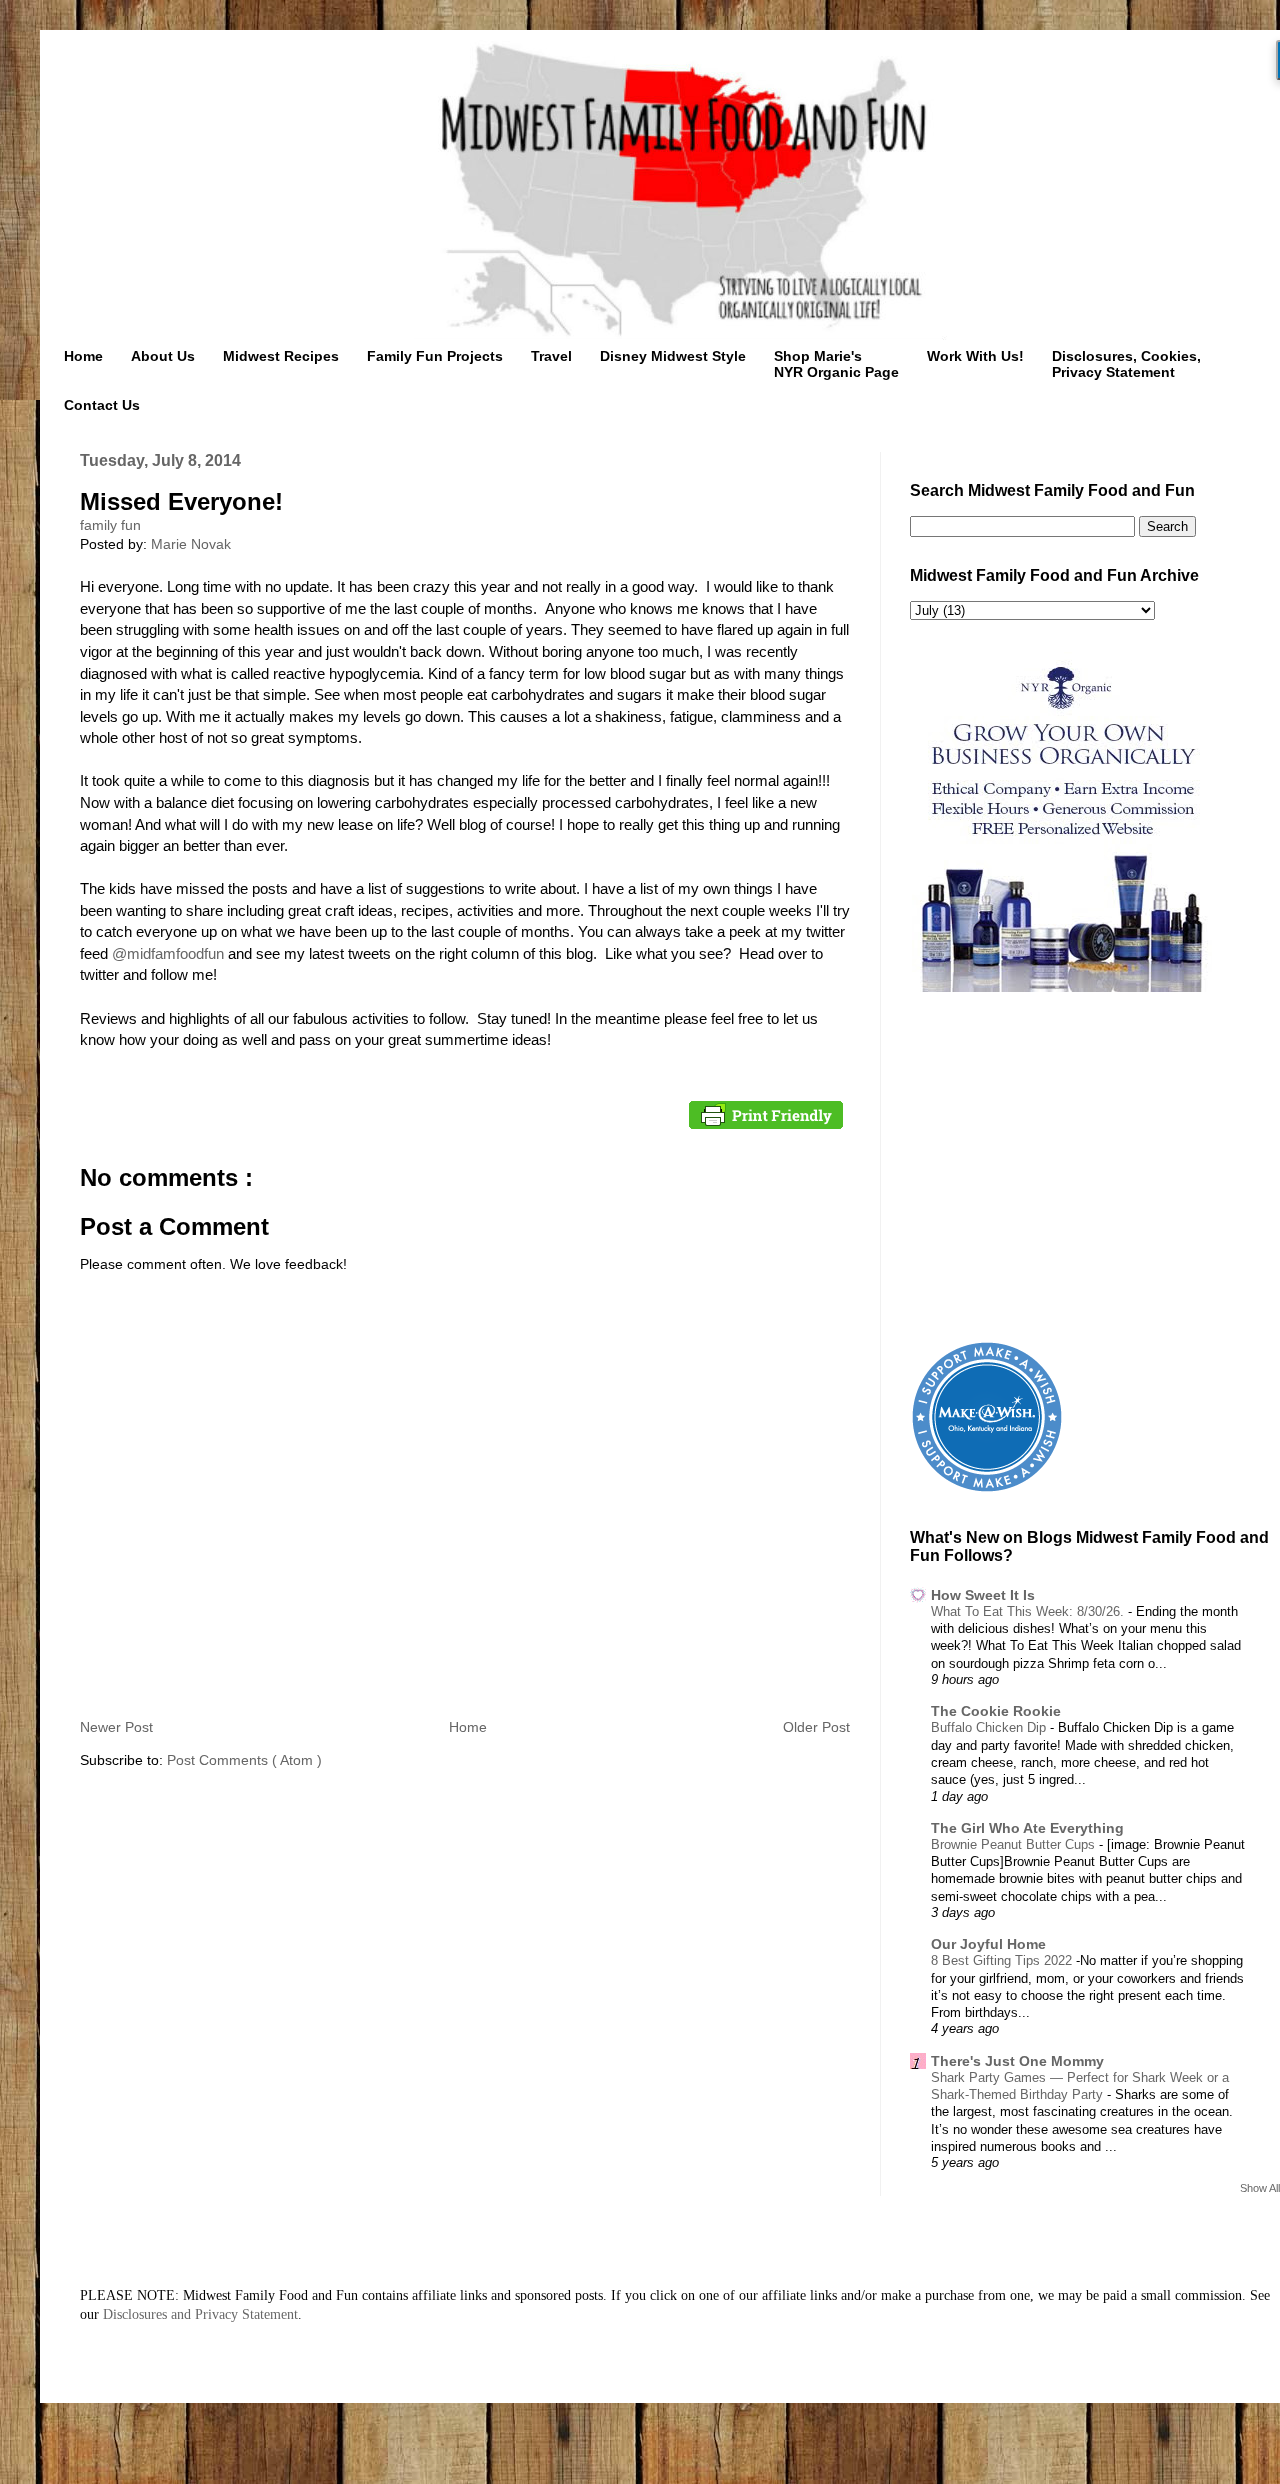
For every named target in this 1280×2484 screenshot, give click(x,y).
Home (83, 356)
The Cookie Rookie (996, 1711)
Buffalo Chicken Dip (990, 1727)
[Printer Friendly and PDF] (766, 1118)
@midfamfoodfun (168, 953)
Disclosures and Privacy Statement (200, 2314)
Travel (551, 356)
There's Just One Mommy (1017, 2061)
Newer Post (116, 1727)
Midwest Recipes (281, 356)
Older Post (816, 1727)
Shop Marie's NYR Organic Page (836, 364)
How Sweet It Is (983, 1595)
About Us (163, 356)
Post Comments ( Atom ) (244, 1760)
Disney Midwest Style (673, 356)
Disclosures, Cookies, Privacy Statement (1126, 364)
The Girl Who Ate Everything (1027, 1828)
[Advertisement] (1095, 1170)
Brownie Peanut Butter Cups (1015, 1844)
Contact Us (102, 405)
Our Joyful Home (988, 1944)
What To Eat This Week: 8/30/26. (1029, 1611)
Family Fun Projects (435, 356)
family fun (110, 525)
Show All (1260, 2188)
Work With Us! (975, 356)
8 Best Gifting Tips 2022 (1003, 1960)
